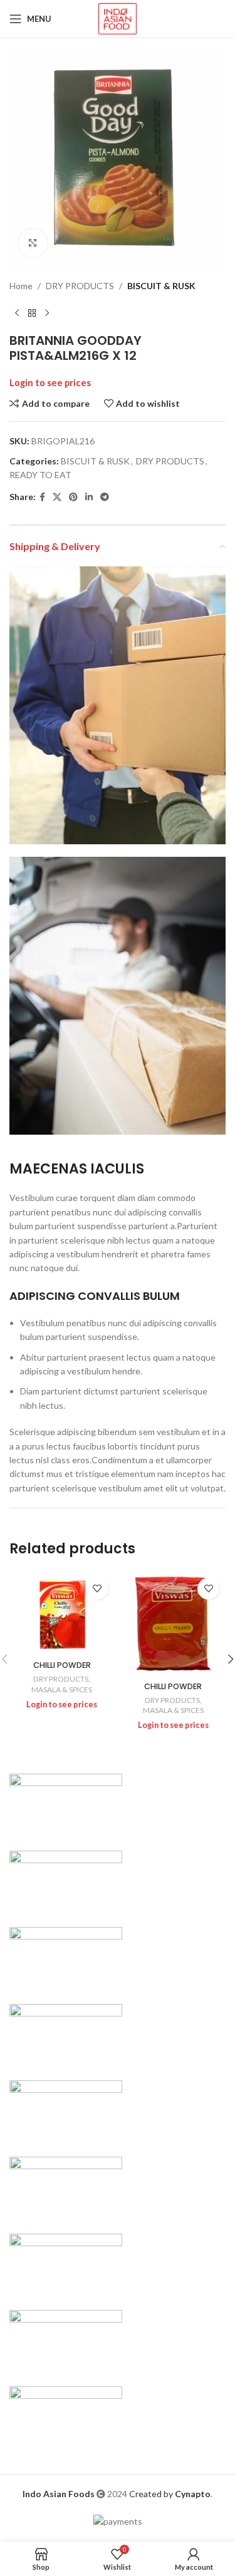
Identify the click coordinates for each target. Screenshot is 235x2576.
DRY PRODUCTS (80, 286)
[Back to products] (32, 313)
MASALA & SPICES (62, 1689)
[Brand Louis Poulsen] (66, 1957)
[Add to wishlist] (97, 1589)
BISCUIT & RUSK (161, 286)
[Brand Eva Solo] (66, 2340)
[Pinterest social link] (73, 497)
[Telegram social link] (105, 497)
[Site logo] (118, 18)
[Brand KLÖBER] (66, 2034)
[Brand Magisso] (66, 1880)
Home (21, 286)
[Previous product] (17, 313)
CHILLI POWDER (62, 1665)
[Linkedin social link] (89, 497)
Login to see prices (50, 383)
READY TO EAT (40, 475)
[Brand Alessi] (66, 2417)
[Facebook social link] (42, 497)
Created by (170, 2494)
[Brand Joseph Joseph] (66, 2110)
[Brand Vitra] (66, 1804)
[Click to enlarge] (33, 243)
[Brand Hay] (66, 2187)
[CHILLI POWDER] (62, 1613)
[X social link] (57, 497)
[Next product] (47, 313)
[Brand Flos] (66, 2263)
